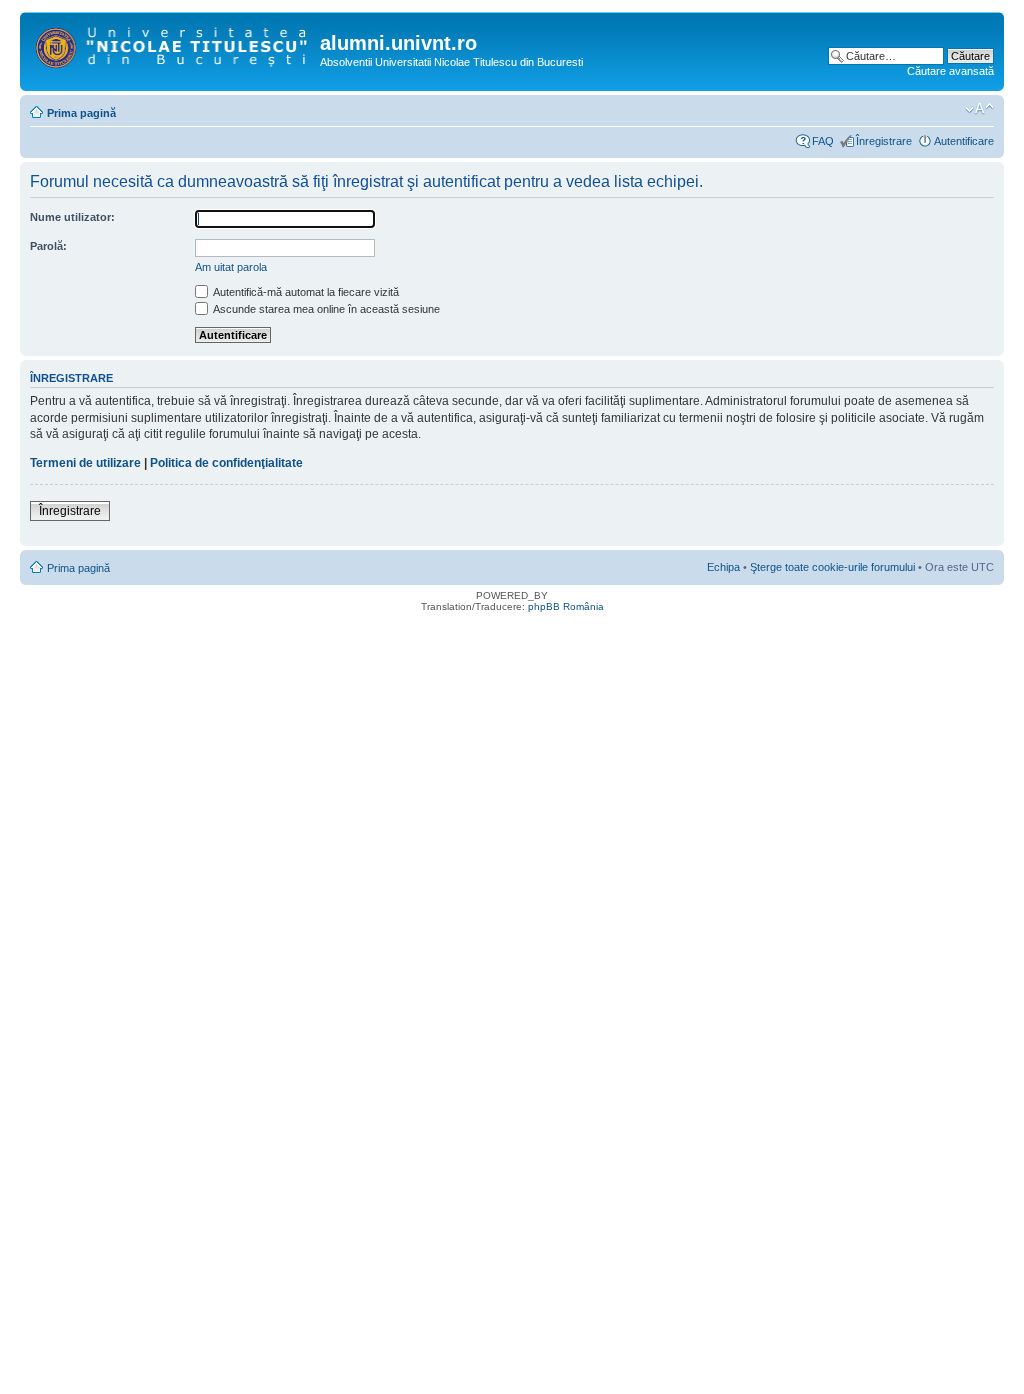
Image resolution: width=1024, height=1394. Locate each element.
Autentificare (964, 141)
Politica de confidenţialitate (226, 463)
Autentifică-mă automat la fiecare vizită (305, 292)
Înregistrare (884, 141)
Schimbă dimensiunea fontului (979, 109)
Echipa (723, 567)
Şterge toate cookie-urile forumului (832, 567)
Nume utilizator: (72, 217)
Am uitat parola (231, 267)
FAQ (823, 141)
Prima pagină (81, 113)
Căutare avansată (950, 71)
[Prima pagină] (172, 44)
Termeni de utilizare (85, 463)
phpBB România (566, 606)
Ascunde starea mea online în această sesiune (325, 309)
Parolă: (48, 246)
